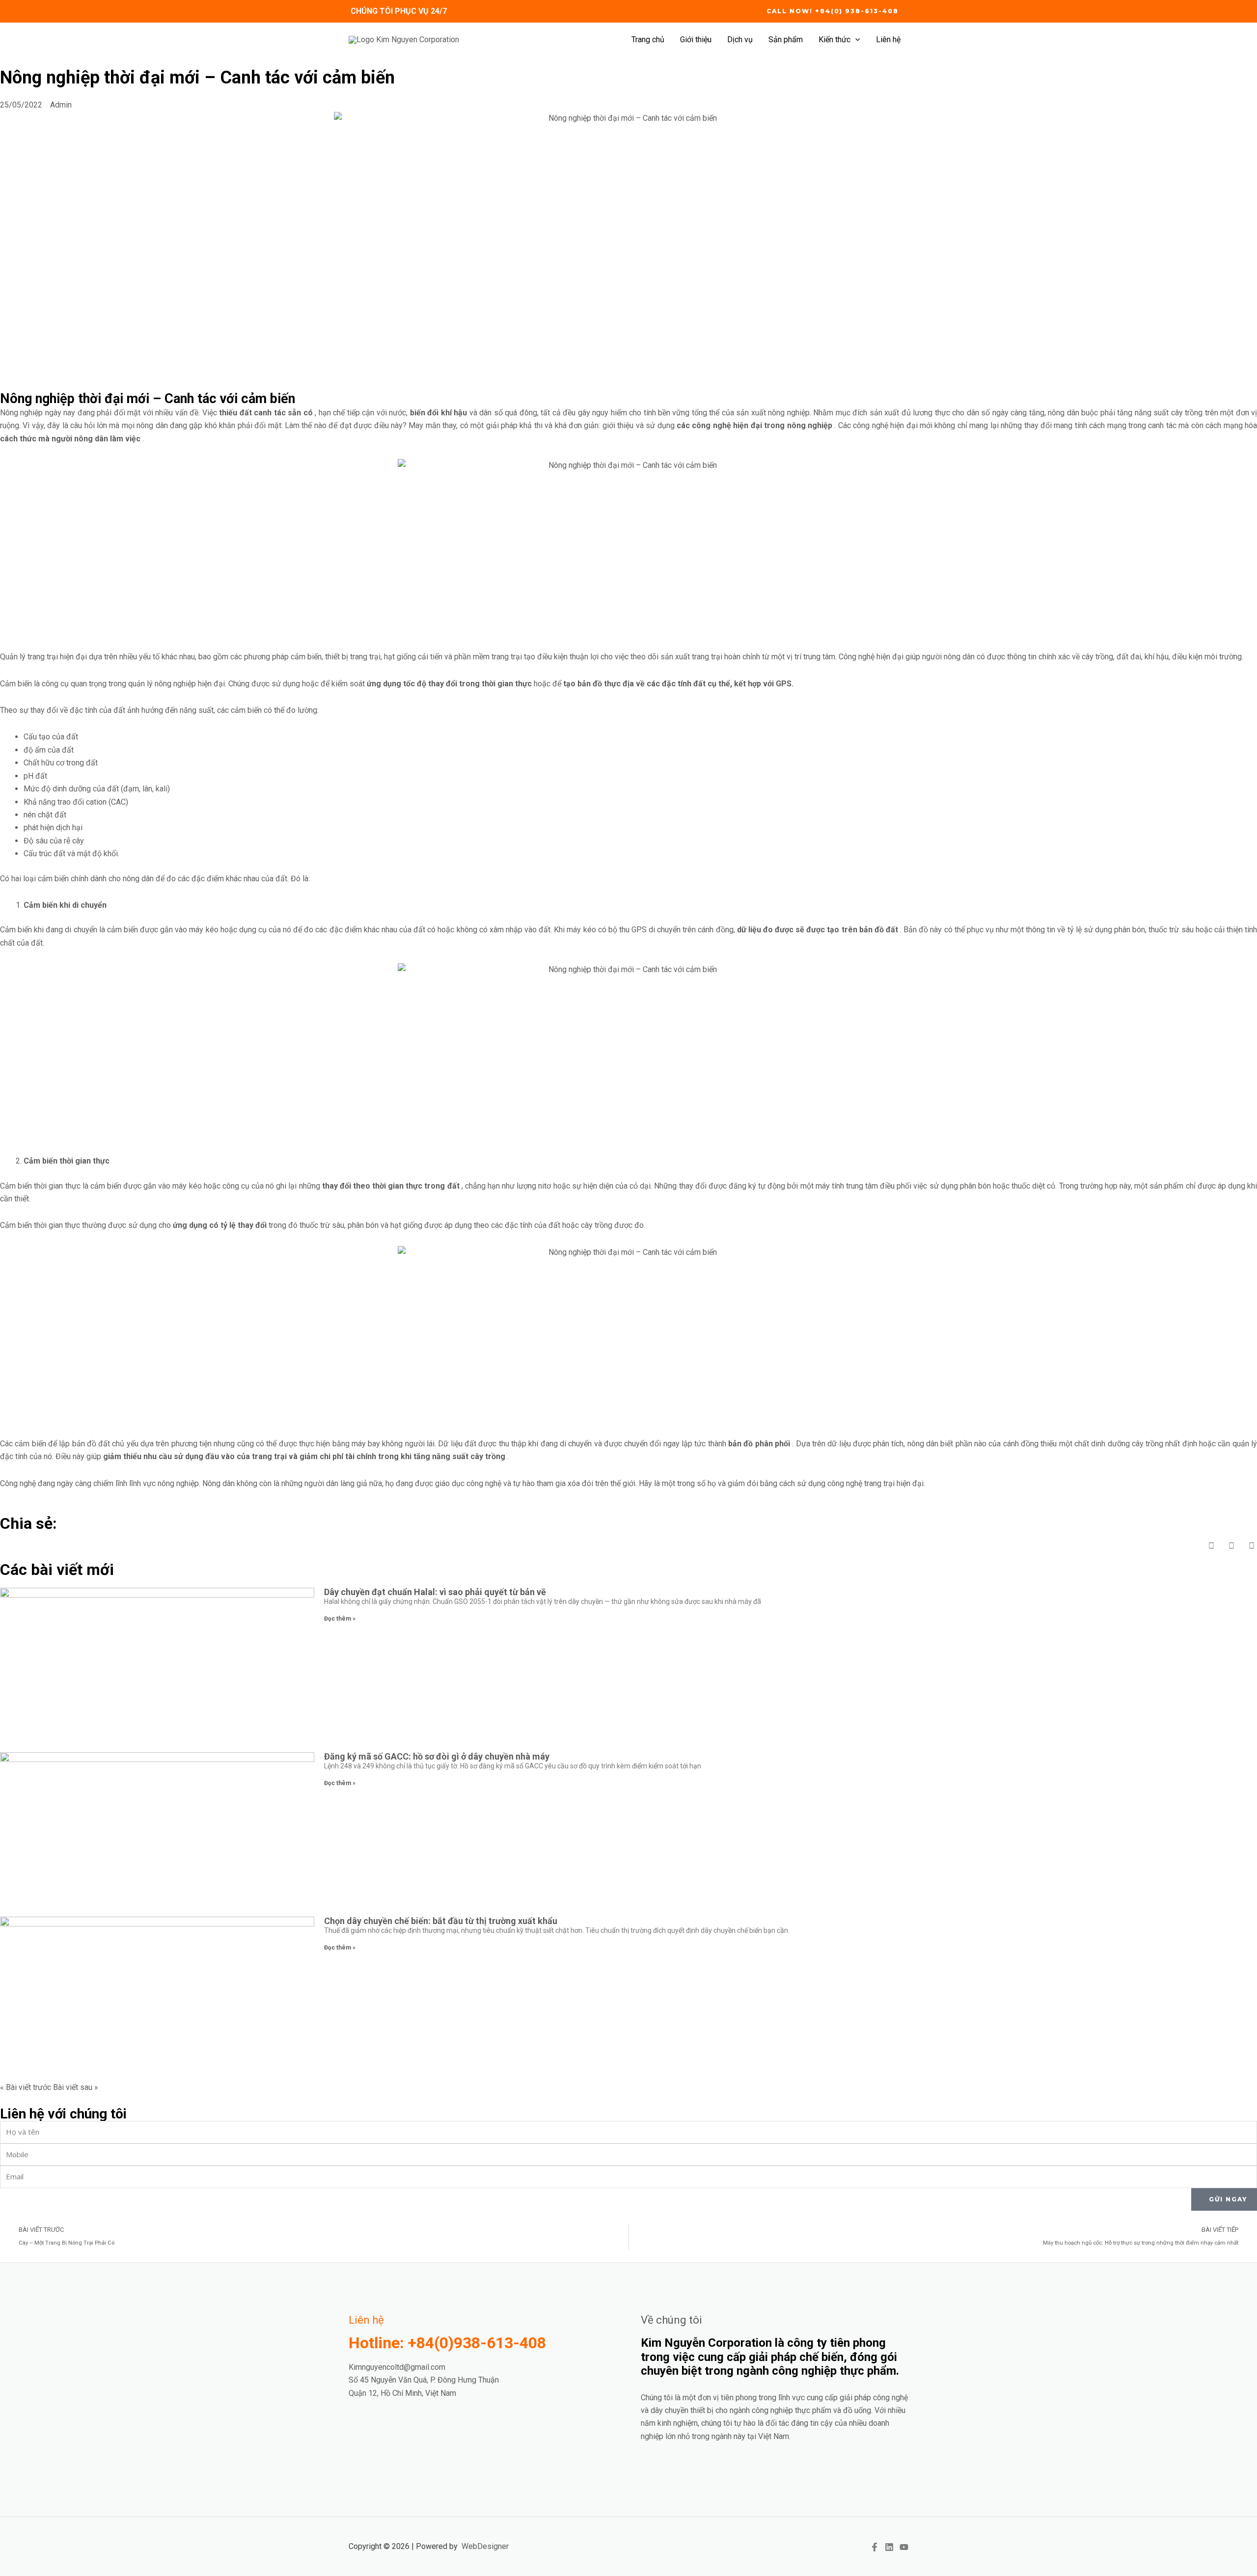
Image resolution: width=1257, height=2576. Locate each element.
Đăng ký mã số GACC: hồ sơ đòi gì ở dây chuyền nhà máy (437, 1756)
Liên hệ (888, 40)
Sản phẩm (786, 40)
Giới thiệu (696, 40)
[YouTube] (904, 2547)
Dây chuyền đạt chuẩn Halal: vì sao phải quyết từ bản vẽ (435, 1592)
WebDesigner (485, 2546)
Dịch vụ (740, 40)
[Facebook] (874, 2547)
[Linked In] (889, 2547)
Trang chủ (648, 40)
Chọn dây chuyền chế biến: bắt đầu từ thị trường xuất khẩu (441, 1921)
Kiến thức (834, 40)
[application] (855, 40)
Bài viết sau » (76, 2087)
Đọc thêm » (340, 1619)
